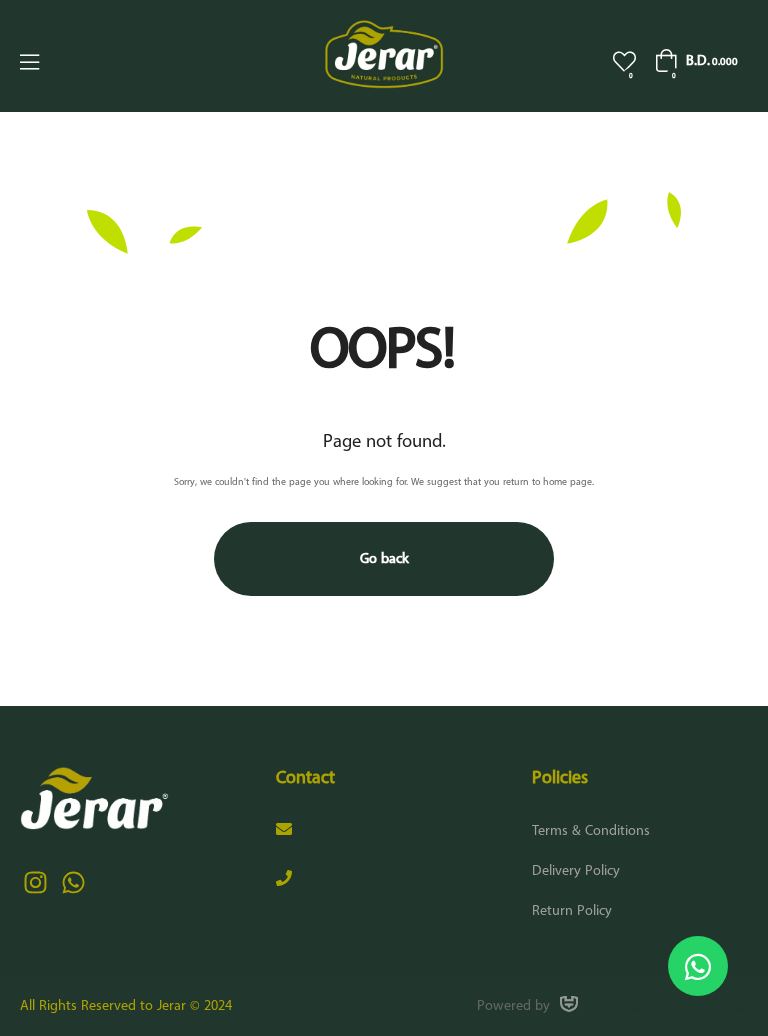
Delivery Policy (576, 871)
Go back (384, 559)
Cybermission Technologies (667, 1006)
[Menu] (29, 62)
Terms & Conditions (591, 831)
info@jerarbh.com (366, 830)
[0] (624, 61)
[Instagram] (35, 883)
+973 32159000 (357, 879)
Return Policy (572, 911)
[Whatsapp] (73, 883)
